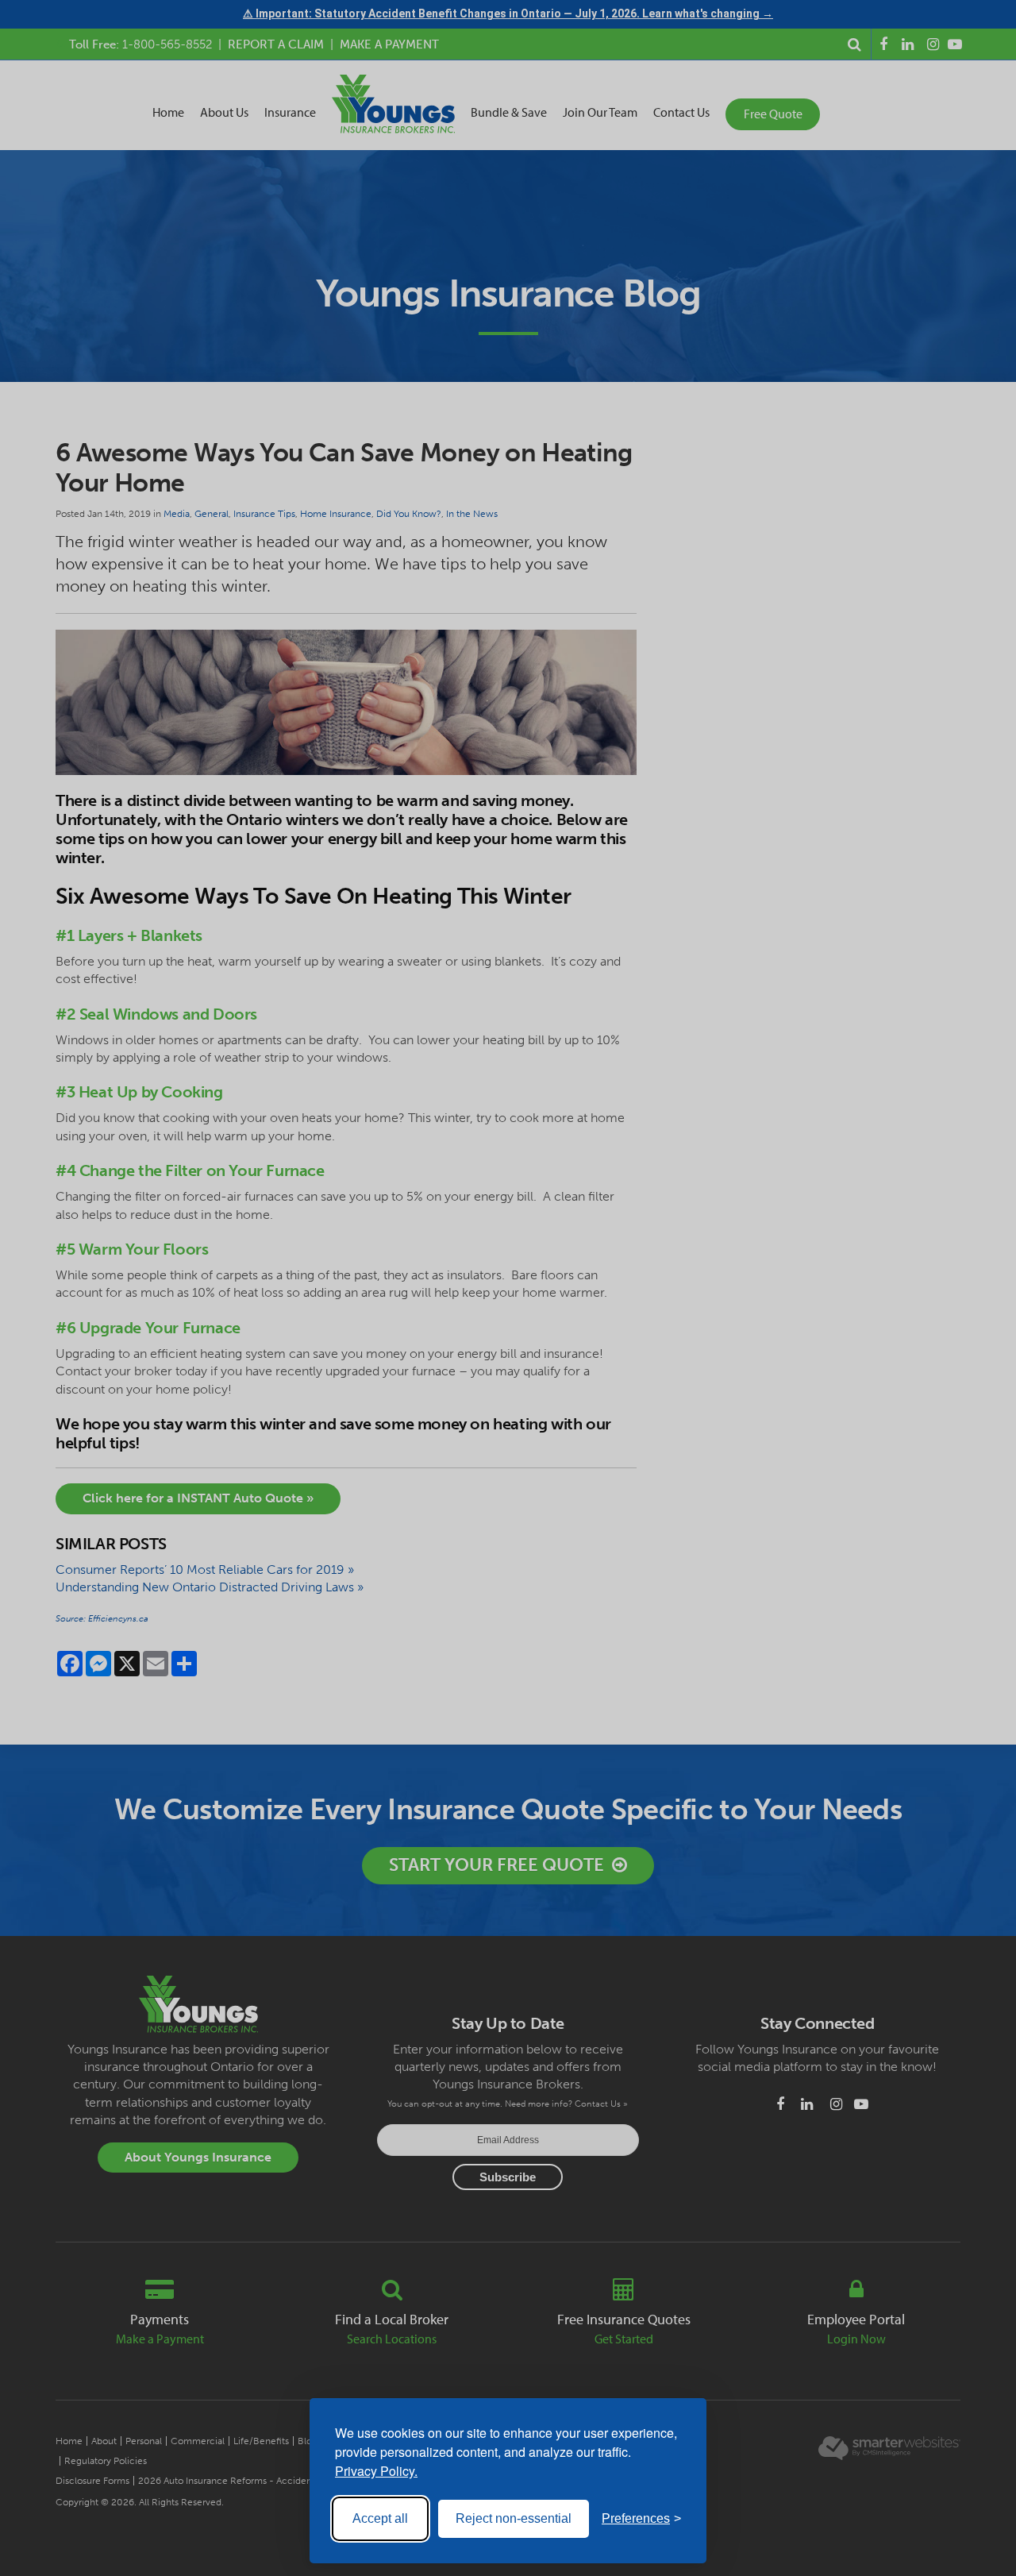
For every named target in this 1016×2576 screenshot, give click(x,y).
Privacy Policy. (376, 2471)
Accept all (380, 2518)
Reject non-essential (514, 2518)
